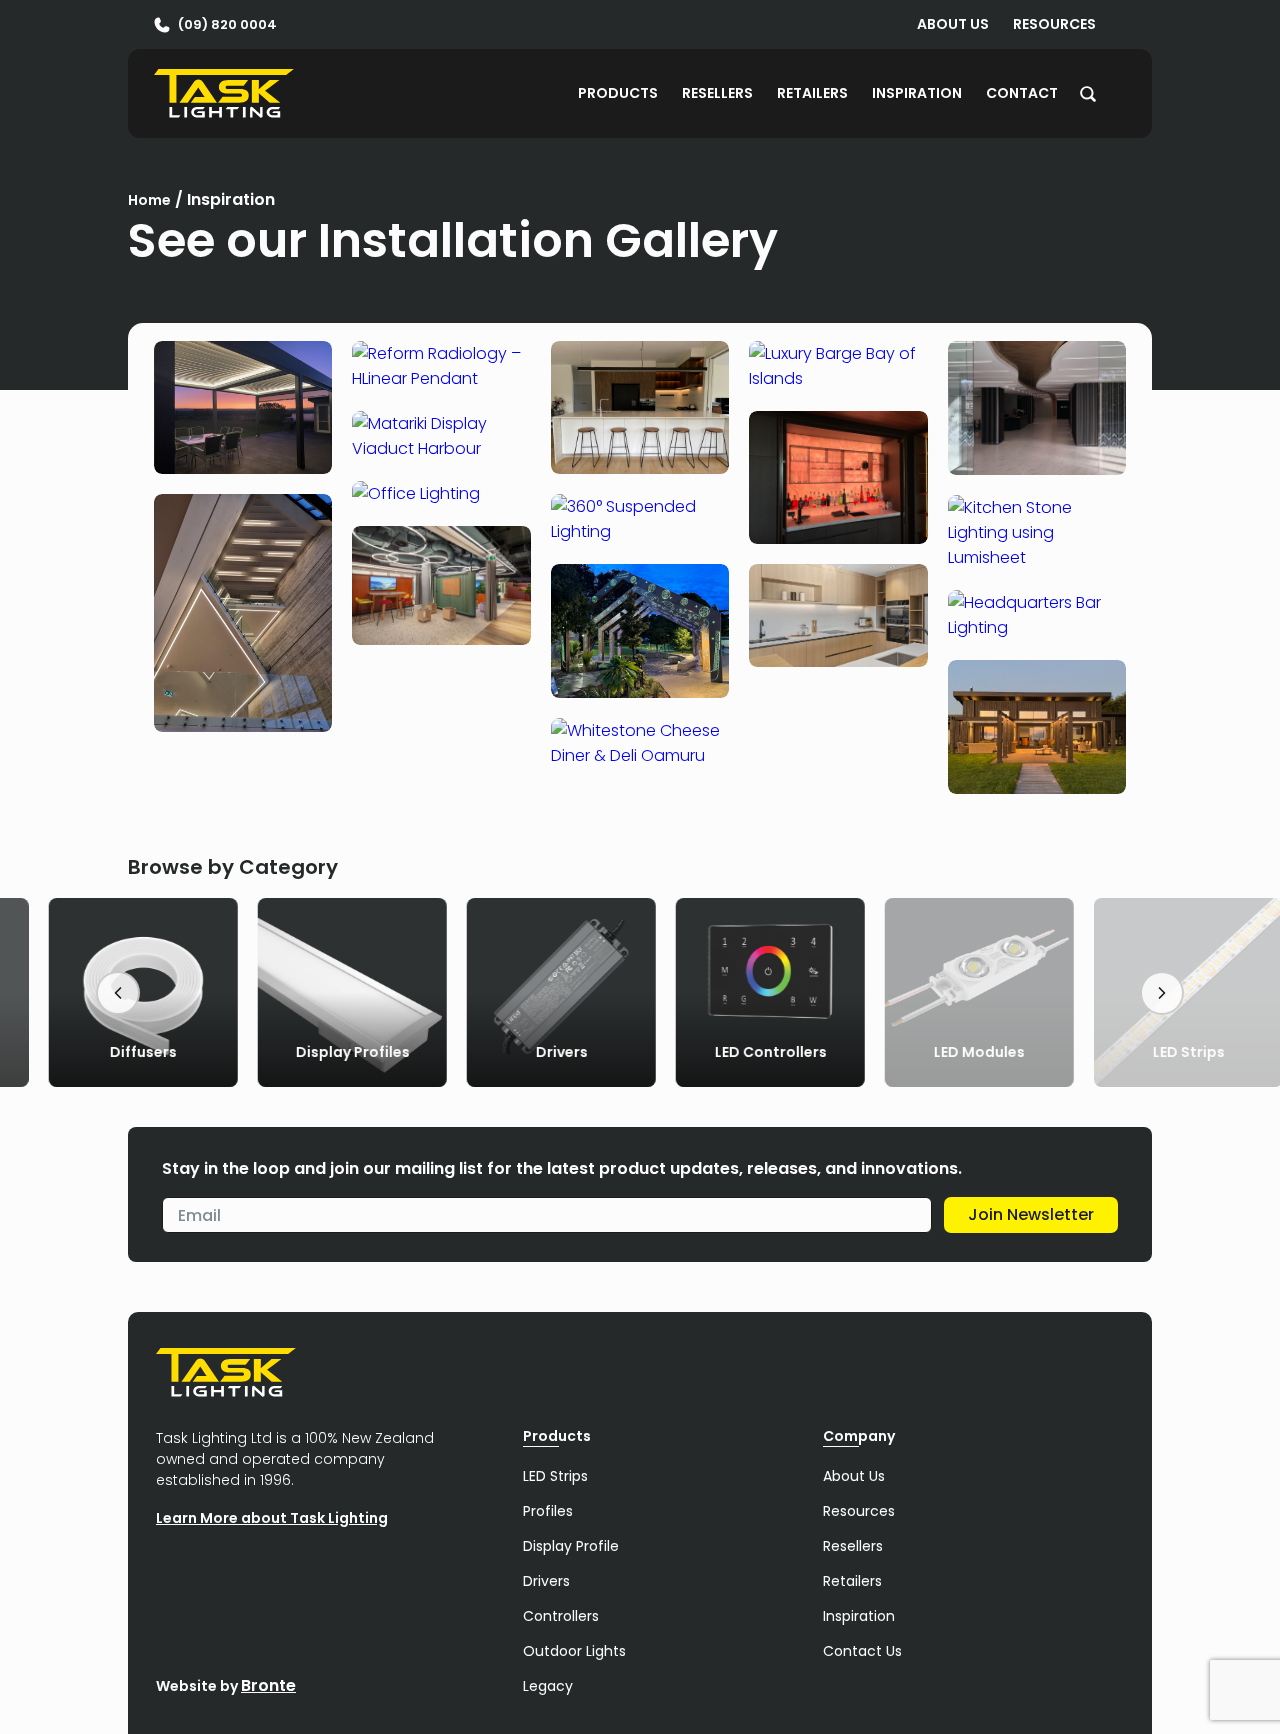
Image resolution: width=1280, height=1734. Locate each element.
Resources (1054, 24)
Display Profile (571, 1546)
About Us (953, 24)
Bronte (268, 1685)
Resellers (717, 93)
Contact (1022, 93)
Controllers (561, 1616)
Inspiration (917, 93)
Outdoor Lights (574, 1651)
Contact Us (862, 1651)
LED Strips (555, 1476)
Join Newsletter (1031, 1214)
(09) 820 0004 (227, 24)
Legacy (548, 1686)
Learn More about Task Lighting (272, 1518)
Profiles (548, 1511)
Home (149, 200)
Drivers (546, 1581)
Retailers (812, 93)
